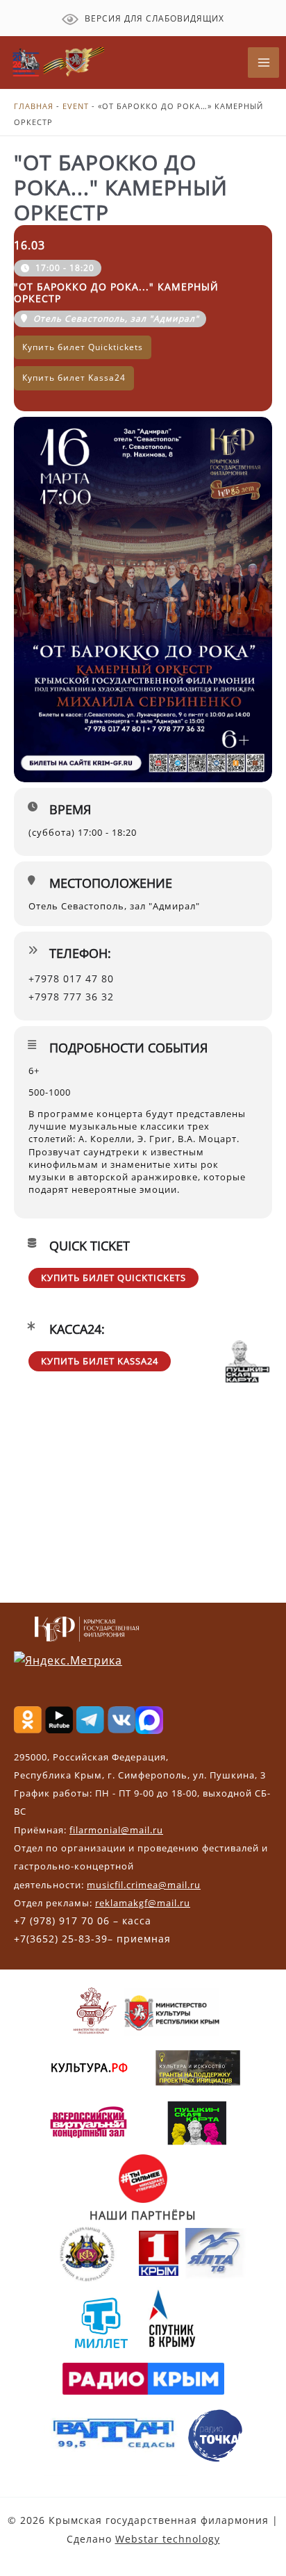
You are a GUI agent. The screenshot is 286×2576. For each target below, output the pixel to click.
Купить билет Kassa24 (100, 1361)
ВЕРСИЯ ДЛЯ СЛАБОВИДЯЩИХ (153, 18)
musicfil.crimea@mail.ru (144, 1885)
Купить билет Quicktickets (113, 1278)
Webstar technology (168, 2539)
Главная (34, 106)
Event (76, 106)
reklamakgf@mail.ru (143, 1903)
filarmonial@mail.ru (116, 1830)
